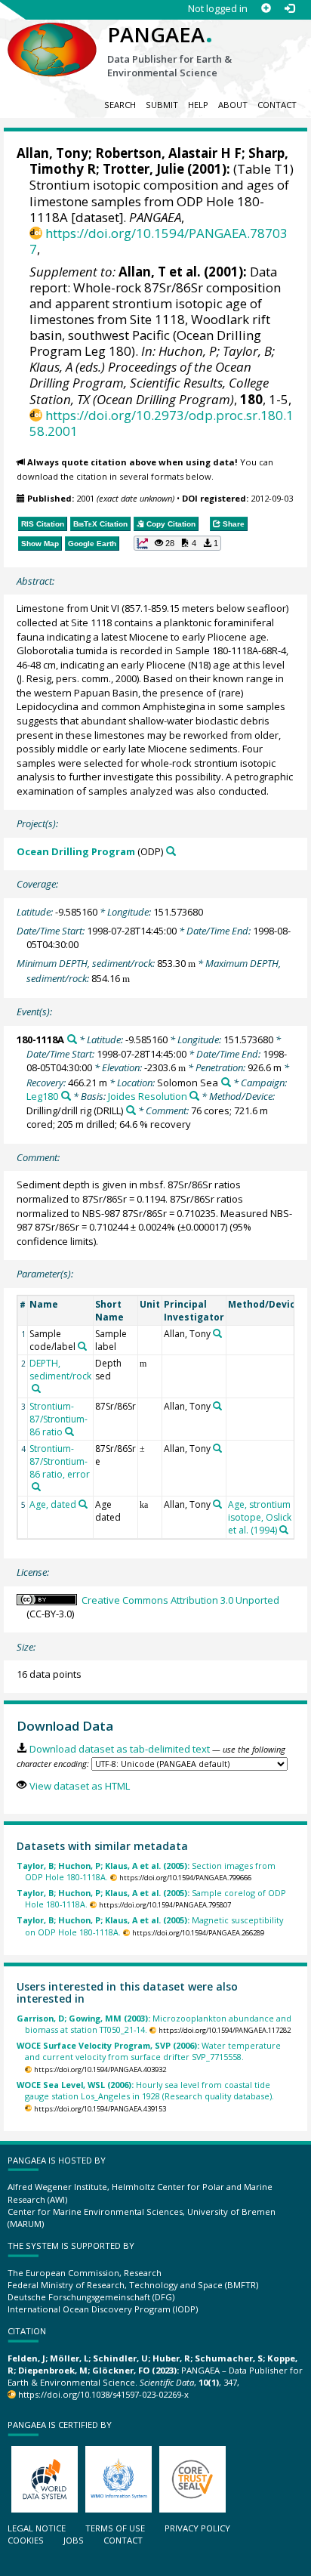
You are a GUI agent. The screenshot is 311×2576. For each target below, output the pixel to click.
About (233, 105)
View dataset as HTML (79, 1786)
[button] (177, 543)
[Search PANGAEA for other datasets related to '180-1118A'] (72, 1039)
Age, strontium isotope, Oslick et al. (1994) (260, 1517)
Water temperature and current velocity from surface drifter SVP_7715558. (149, 2051)
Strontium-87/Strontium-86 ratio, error (60, 1461)
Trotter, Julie (143, 169)
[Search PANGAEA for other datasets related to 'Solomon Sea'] (226, 1082)
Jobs (74, 2540)
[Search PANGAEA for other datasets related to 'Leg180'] (66, 1096)
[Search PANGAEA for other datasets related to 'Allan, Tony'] (217, 1333)
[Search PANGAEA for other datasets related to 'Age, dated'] (83, 1504)
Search (120, 105)
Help (198, 105)
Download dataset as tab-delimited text (119, 1749)
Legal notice (37, 2528)
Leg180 (42, 1096)
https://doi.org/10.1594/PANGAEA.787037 (159, 241)
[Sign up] (266, 9)
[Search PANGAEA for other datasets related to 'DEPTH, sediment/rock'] (36, 1388)
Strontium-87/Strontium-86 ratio (59, 1419)
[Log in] (289, 9)
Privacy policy (197, 2528)
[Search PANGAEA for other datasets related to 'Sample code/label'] (82, 1346)
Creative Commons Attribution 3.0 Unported (180, 1600)
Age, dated (53, 1504)
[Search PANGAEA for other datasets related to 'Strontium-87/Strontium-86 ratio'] (69, 1432)
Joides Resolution (148, 1096)
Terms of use (115, 2528)
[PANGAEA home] (52, 37)
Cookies (26, 2540)
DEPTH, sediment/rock (60, 1370)
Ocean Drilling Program (76, 851)
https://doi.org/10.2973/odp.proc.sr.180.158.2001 (162, 423)
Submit (162, 105)
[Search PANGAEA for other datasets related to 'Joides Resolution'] (194, 1096)
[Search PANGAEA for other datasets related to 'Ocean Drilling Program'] (171, 851)
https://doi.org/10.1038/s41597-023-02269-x (103, 2394)
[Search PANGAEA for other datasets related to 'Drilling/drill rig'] (131, 1110)
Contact (277, 105)
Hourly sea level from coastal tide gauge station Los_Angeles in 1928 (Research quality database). (145, 2090)
